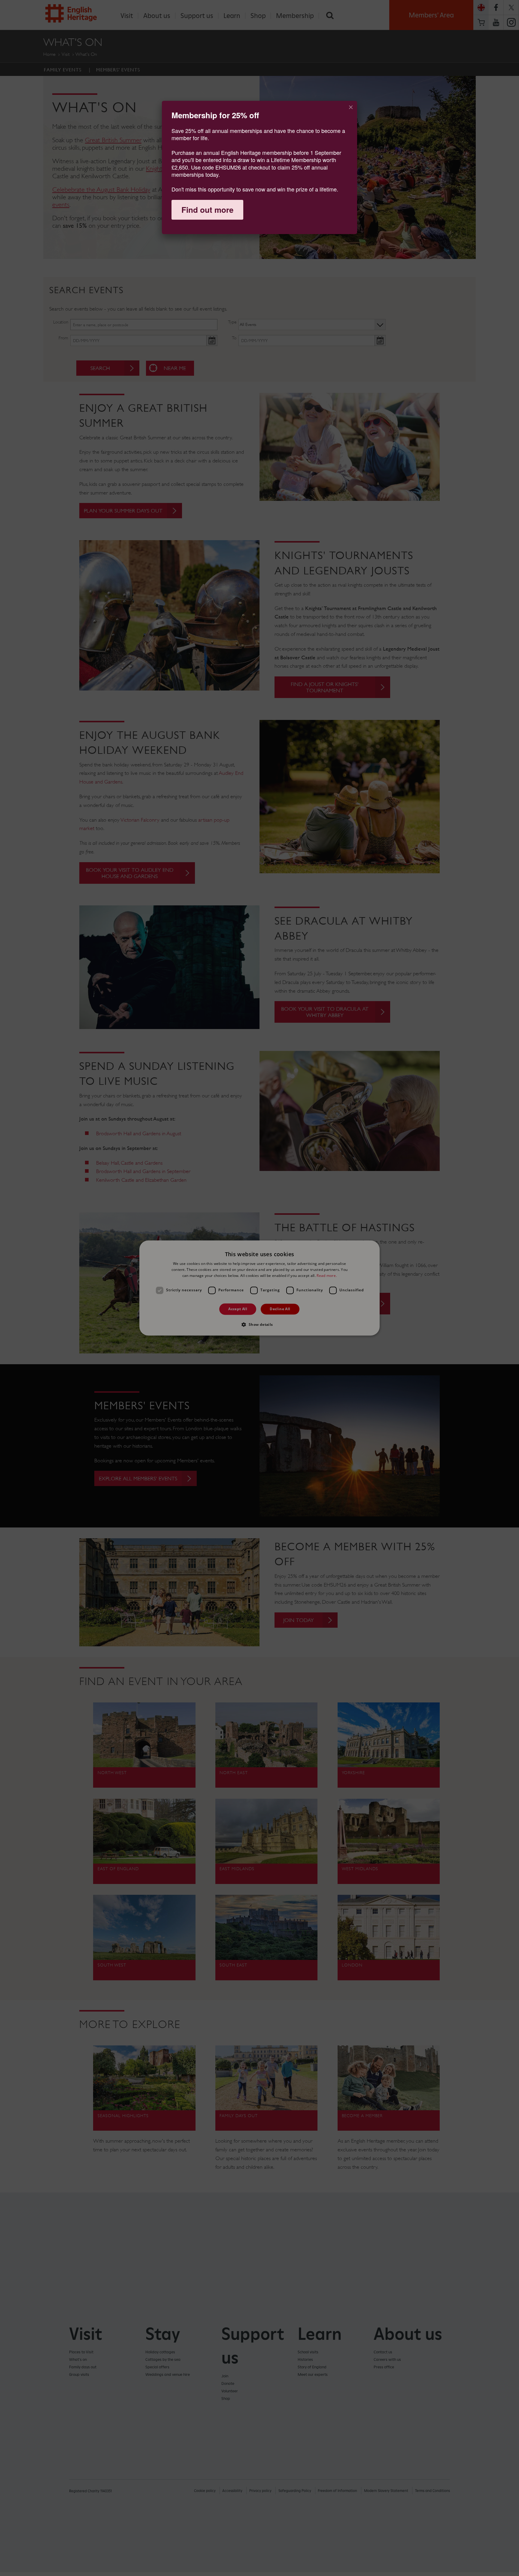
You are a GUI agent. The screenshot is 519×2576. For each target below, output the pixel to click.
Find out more (207, 210)
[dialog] (259, 167)
